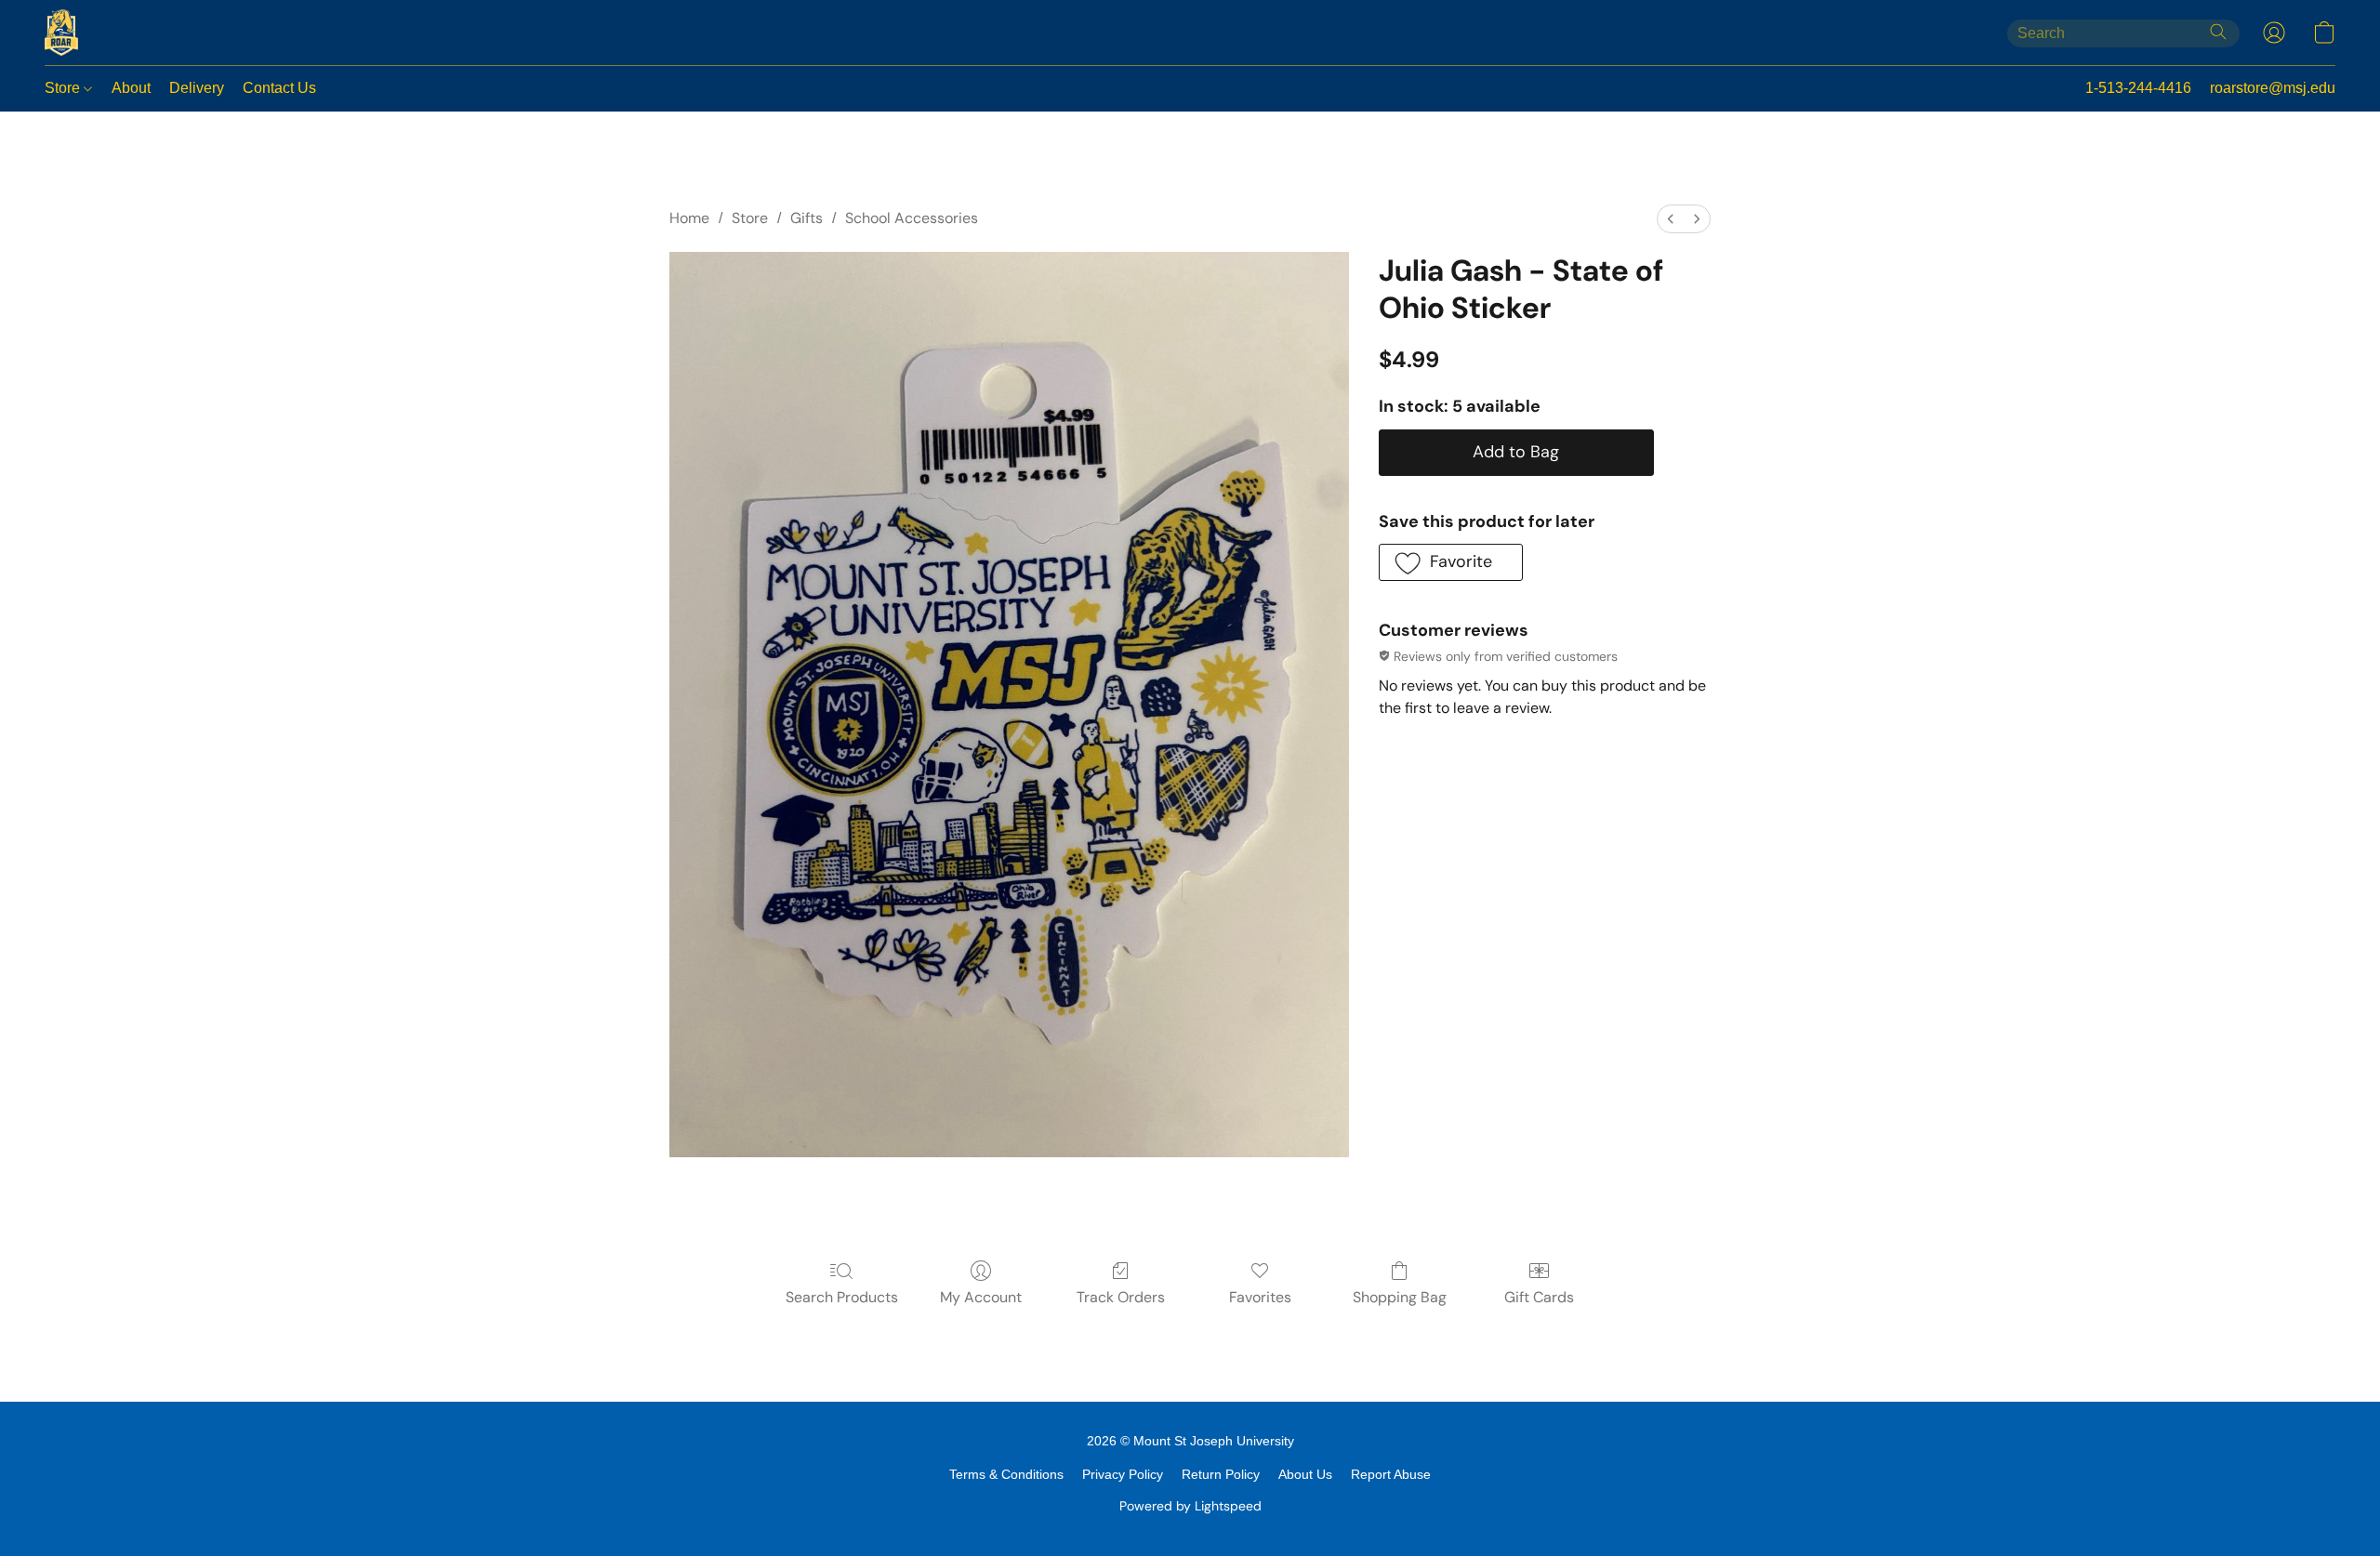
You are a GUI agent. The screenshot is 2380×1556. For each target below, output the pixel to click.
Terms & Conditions (1006, 1474)
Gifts (807, 218)
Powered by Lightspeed (1190, 1506)
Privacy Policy (1123, 1474)
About (131, 88)
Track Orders (1121, 1297)
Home (689, 218)
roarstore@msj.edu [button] (2273, 88)
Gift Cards (1539, 1297)
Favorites (1260, 1297)
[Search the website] (2218, 32)
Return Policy (1221, 1474)
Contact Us (279, 88)
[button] (61, 33)
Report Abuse (1391, 1474)
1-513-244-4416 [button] (2138, 88)
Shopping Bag (1400, 1297)
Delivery (197, 88)
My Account (981, 1297)
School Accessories (912, 218)
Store (64, 88)
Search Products (842, 1297)
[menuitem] (1671, 219)
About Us (1305, 1474)
